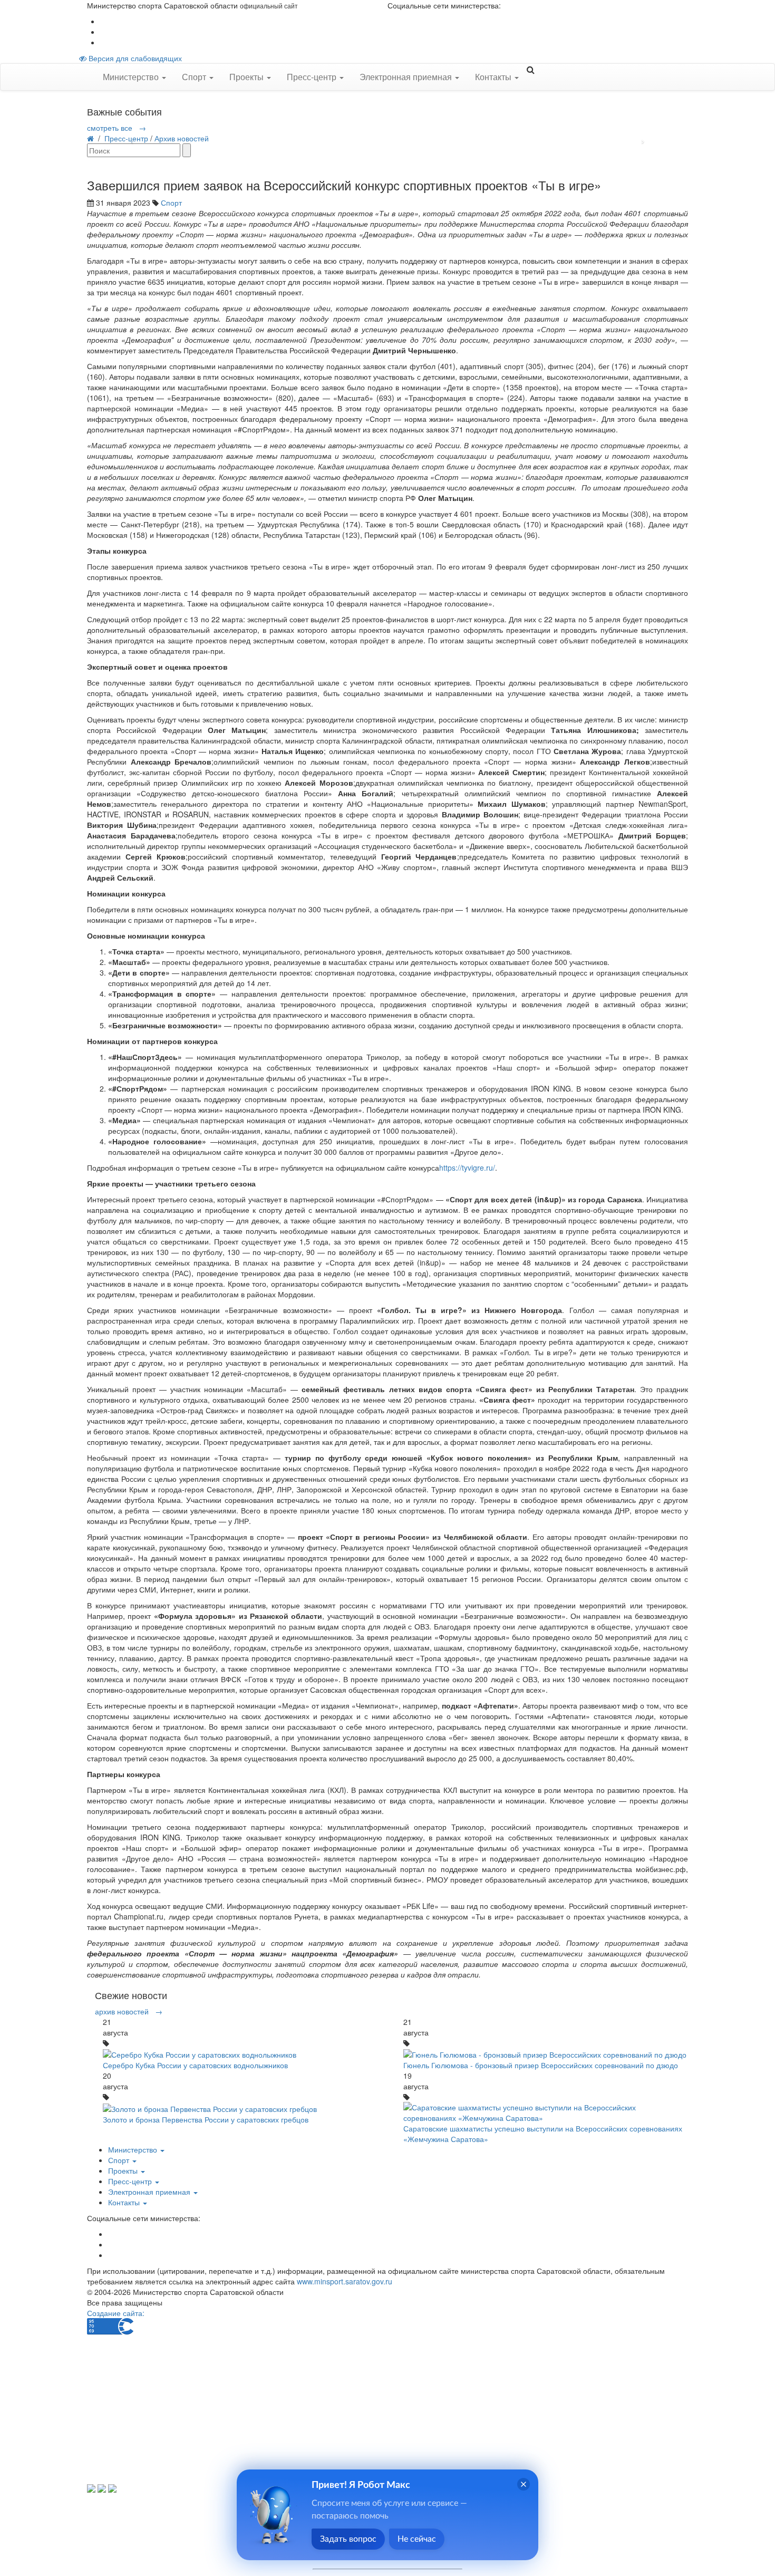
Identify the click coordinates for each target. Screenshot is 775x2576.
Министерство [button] (132, 77)
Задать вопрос (348, 2539)
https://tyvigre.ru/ (467, 1168)
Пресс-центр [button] (313, 77)
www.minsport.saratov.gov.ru (345, 2281)
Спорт (171, 202)
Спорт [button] (195, 77)
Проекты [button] (248, 77)
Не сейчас (417, 2539)
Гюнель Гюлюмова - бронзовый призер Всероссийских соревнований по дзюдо (541, 2065)
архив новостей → (129, 2011)
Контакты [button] (494, 77)
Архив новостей (182, 138)
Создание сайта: (116, 2313)
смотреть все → (117, 128)
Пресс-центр (126, 138)
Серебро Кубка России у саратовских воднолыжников (195, 2065)
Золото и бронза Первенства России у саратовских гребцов (206, 2119)
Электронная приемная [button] (407, 77)
